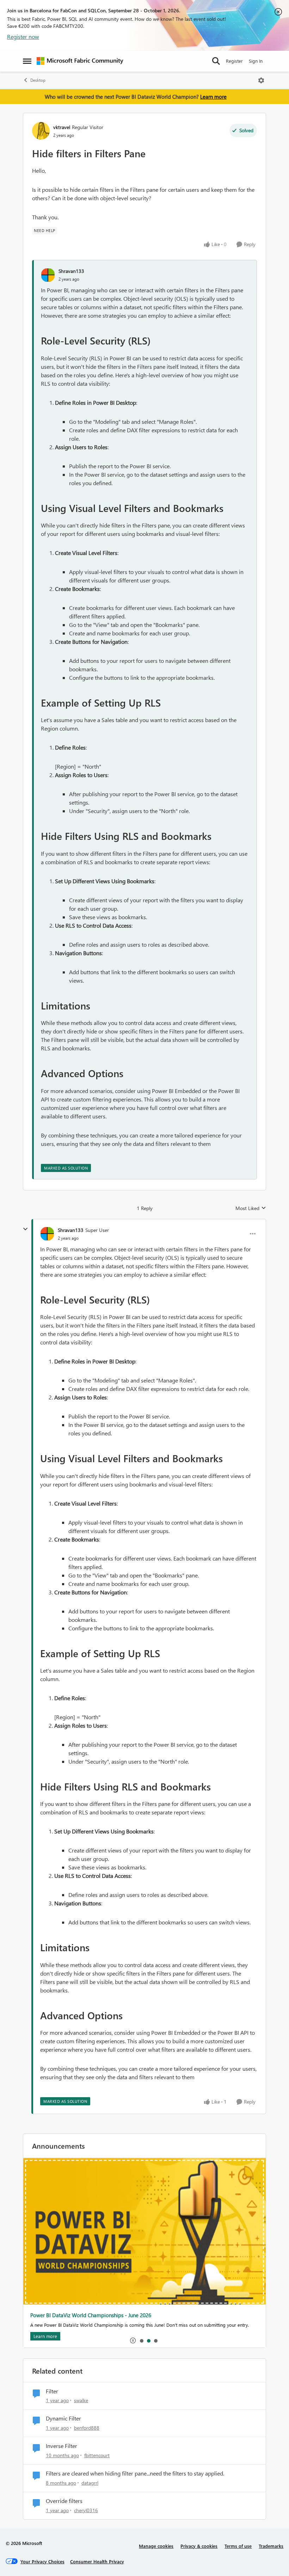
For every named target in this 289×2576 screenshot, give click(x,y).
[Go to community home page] (80, 61)
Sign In (256, 61)
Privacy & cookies (199, 2546)
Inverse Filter (62, 2446)
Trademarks (271, 2546)
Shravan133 (71, 271)
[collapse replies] (25, 1229)
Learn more (213, 97)
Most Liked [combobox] (251, 1208)
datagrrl (90, 2483)
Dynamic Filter (63, 2418)
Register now (23, 36)
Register (234, 61)
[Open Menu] (261, 80)
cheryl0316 (86, 2510)
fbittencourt (97, 2455)
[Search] (216, 61)
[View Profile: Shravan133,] (48, 275)
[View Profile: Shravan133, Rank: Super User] (47, 1234)
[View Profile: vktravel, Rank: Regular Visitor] (41, 131)
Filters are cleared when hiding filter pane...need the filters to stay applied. (135, 2473)
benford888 (87, 2428)
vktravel (62, 127)
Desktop (38, 80)
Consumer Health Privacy (97, 2561)
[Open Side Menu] (27, 61)
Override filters (64, 2501)
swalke (81, 2400)
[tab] (141, 2340)
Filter (52, 2391)
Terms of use (238, 2546)
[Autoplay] (133, 2340)
